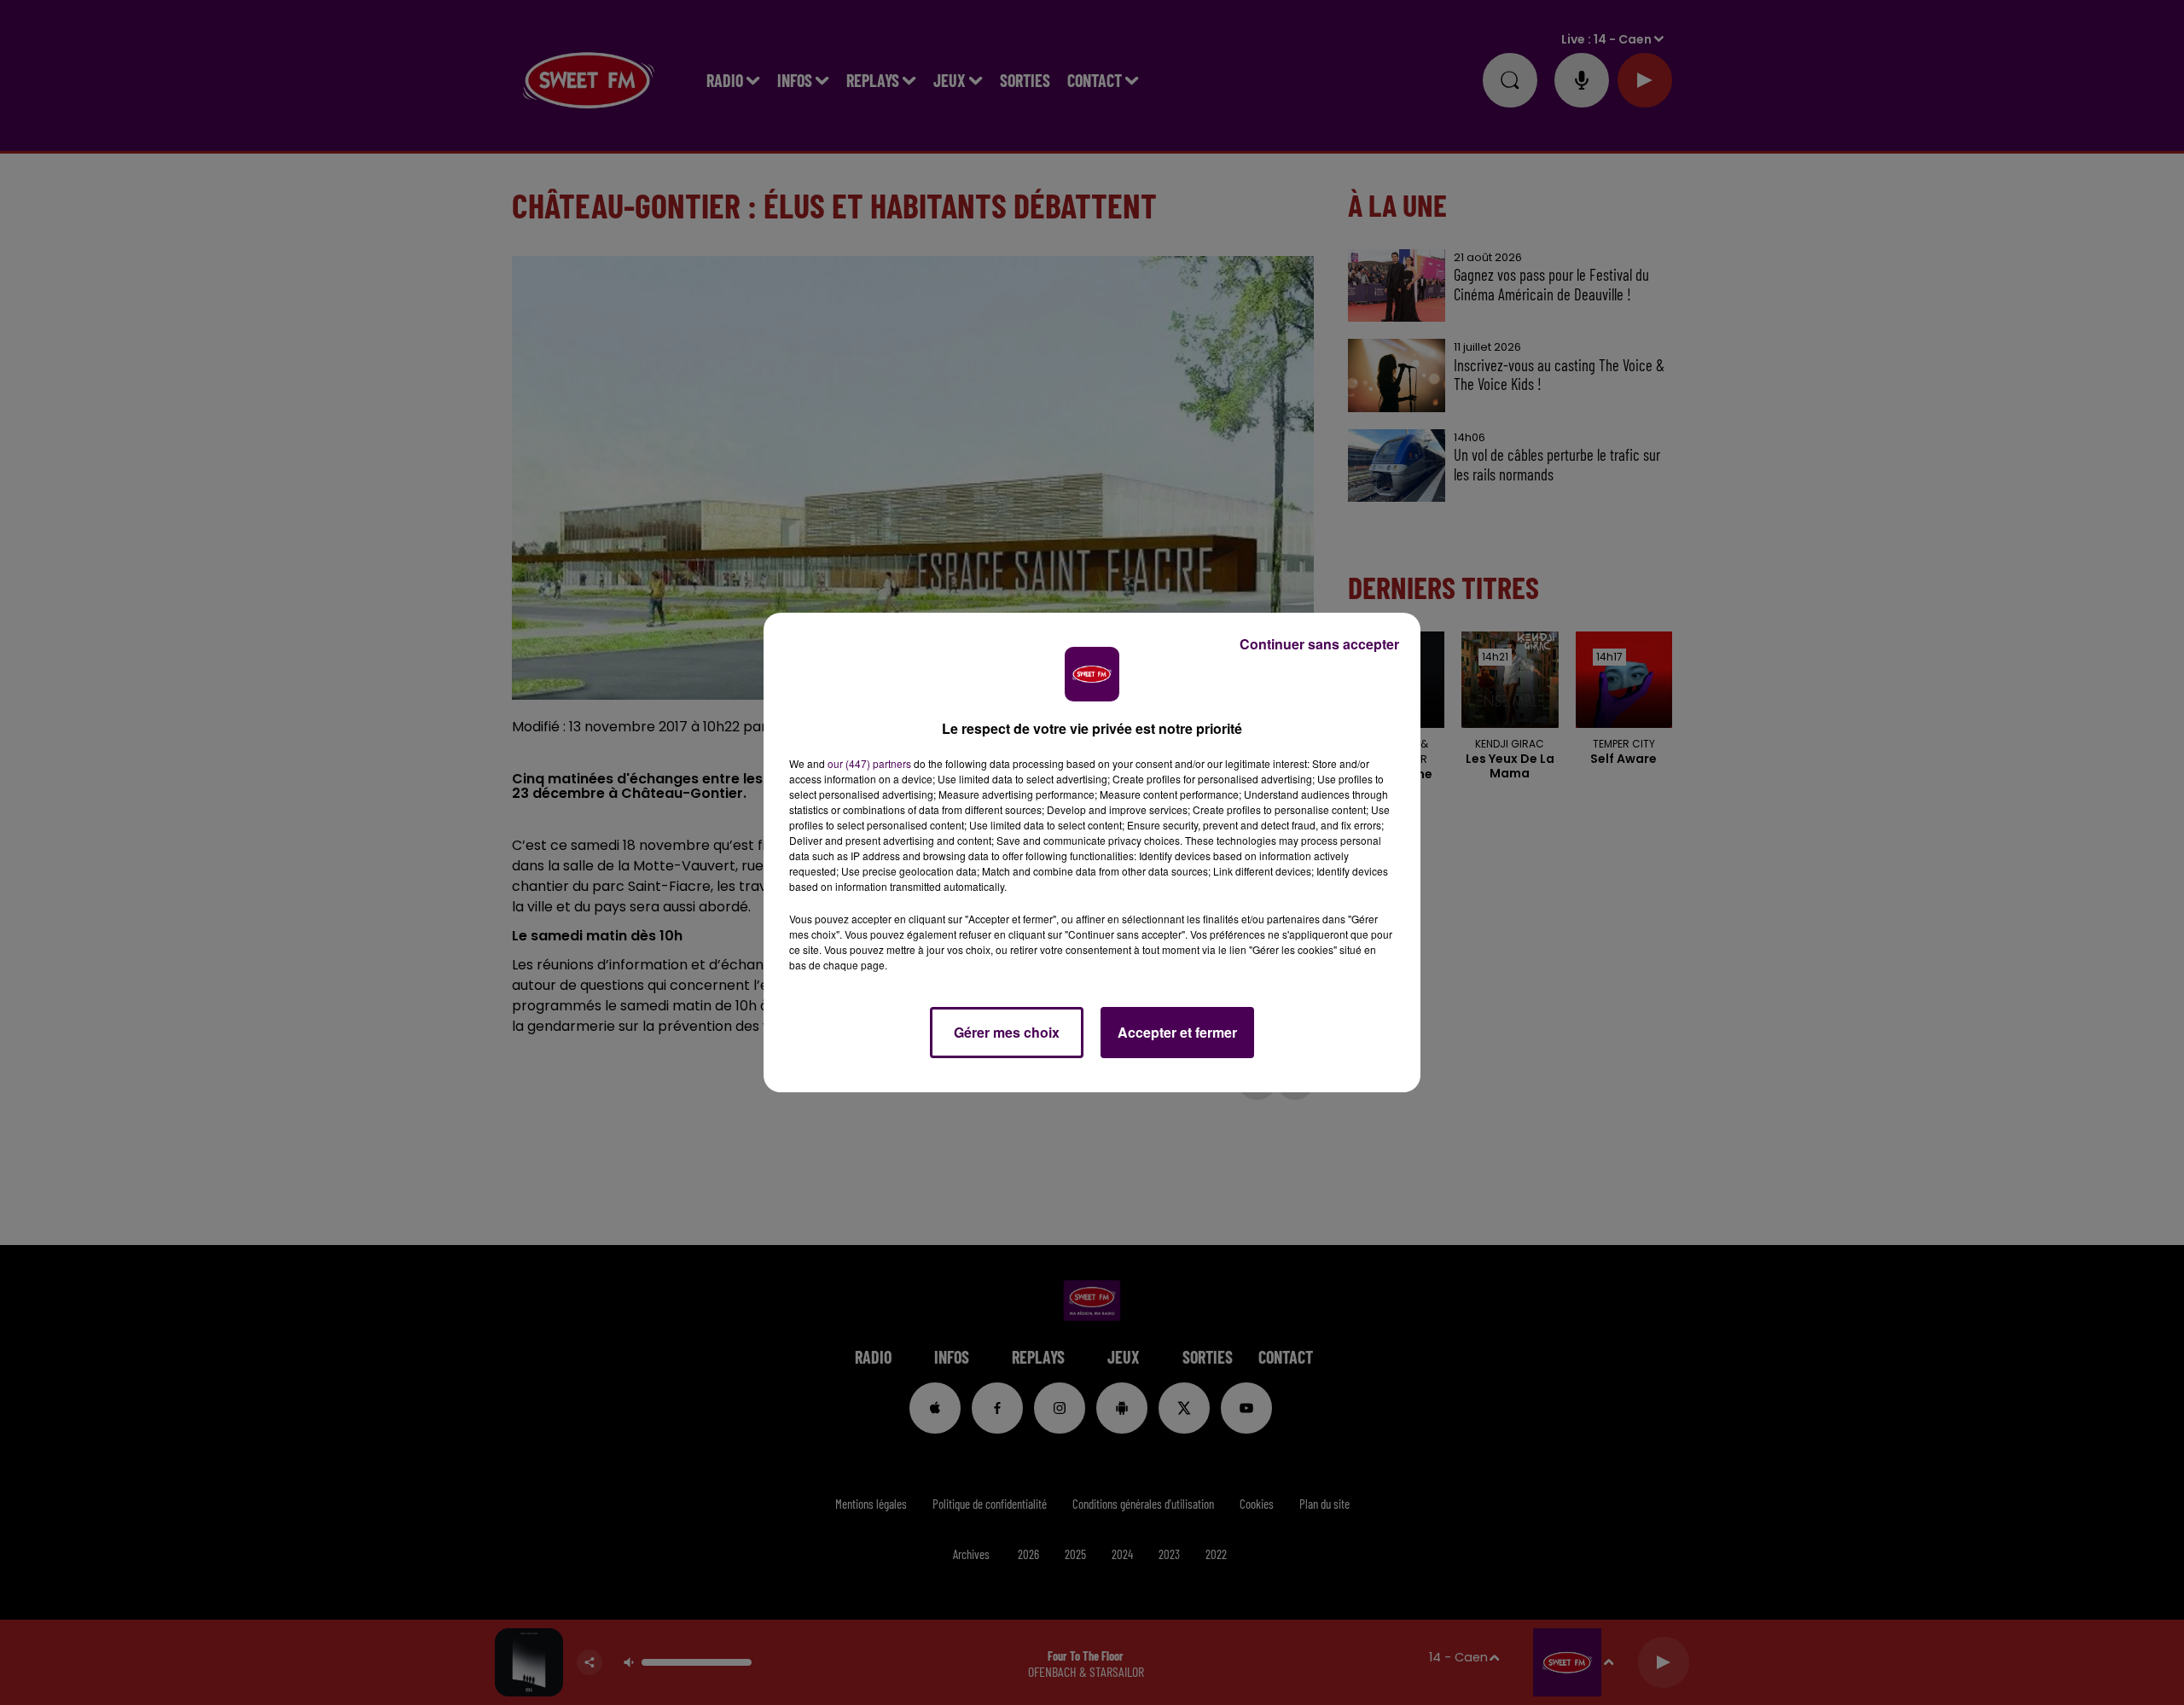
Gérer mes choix (1007, 1032)
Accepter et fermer (1177, 1032)
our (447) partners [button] (869, 763)
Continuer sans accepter (1319, 644)
